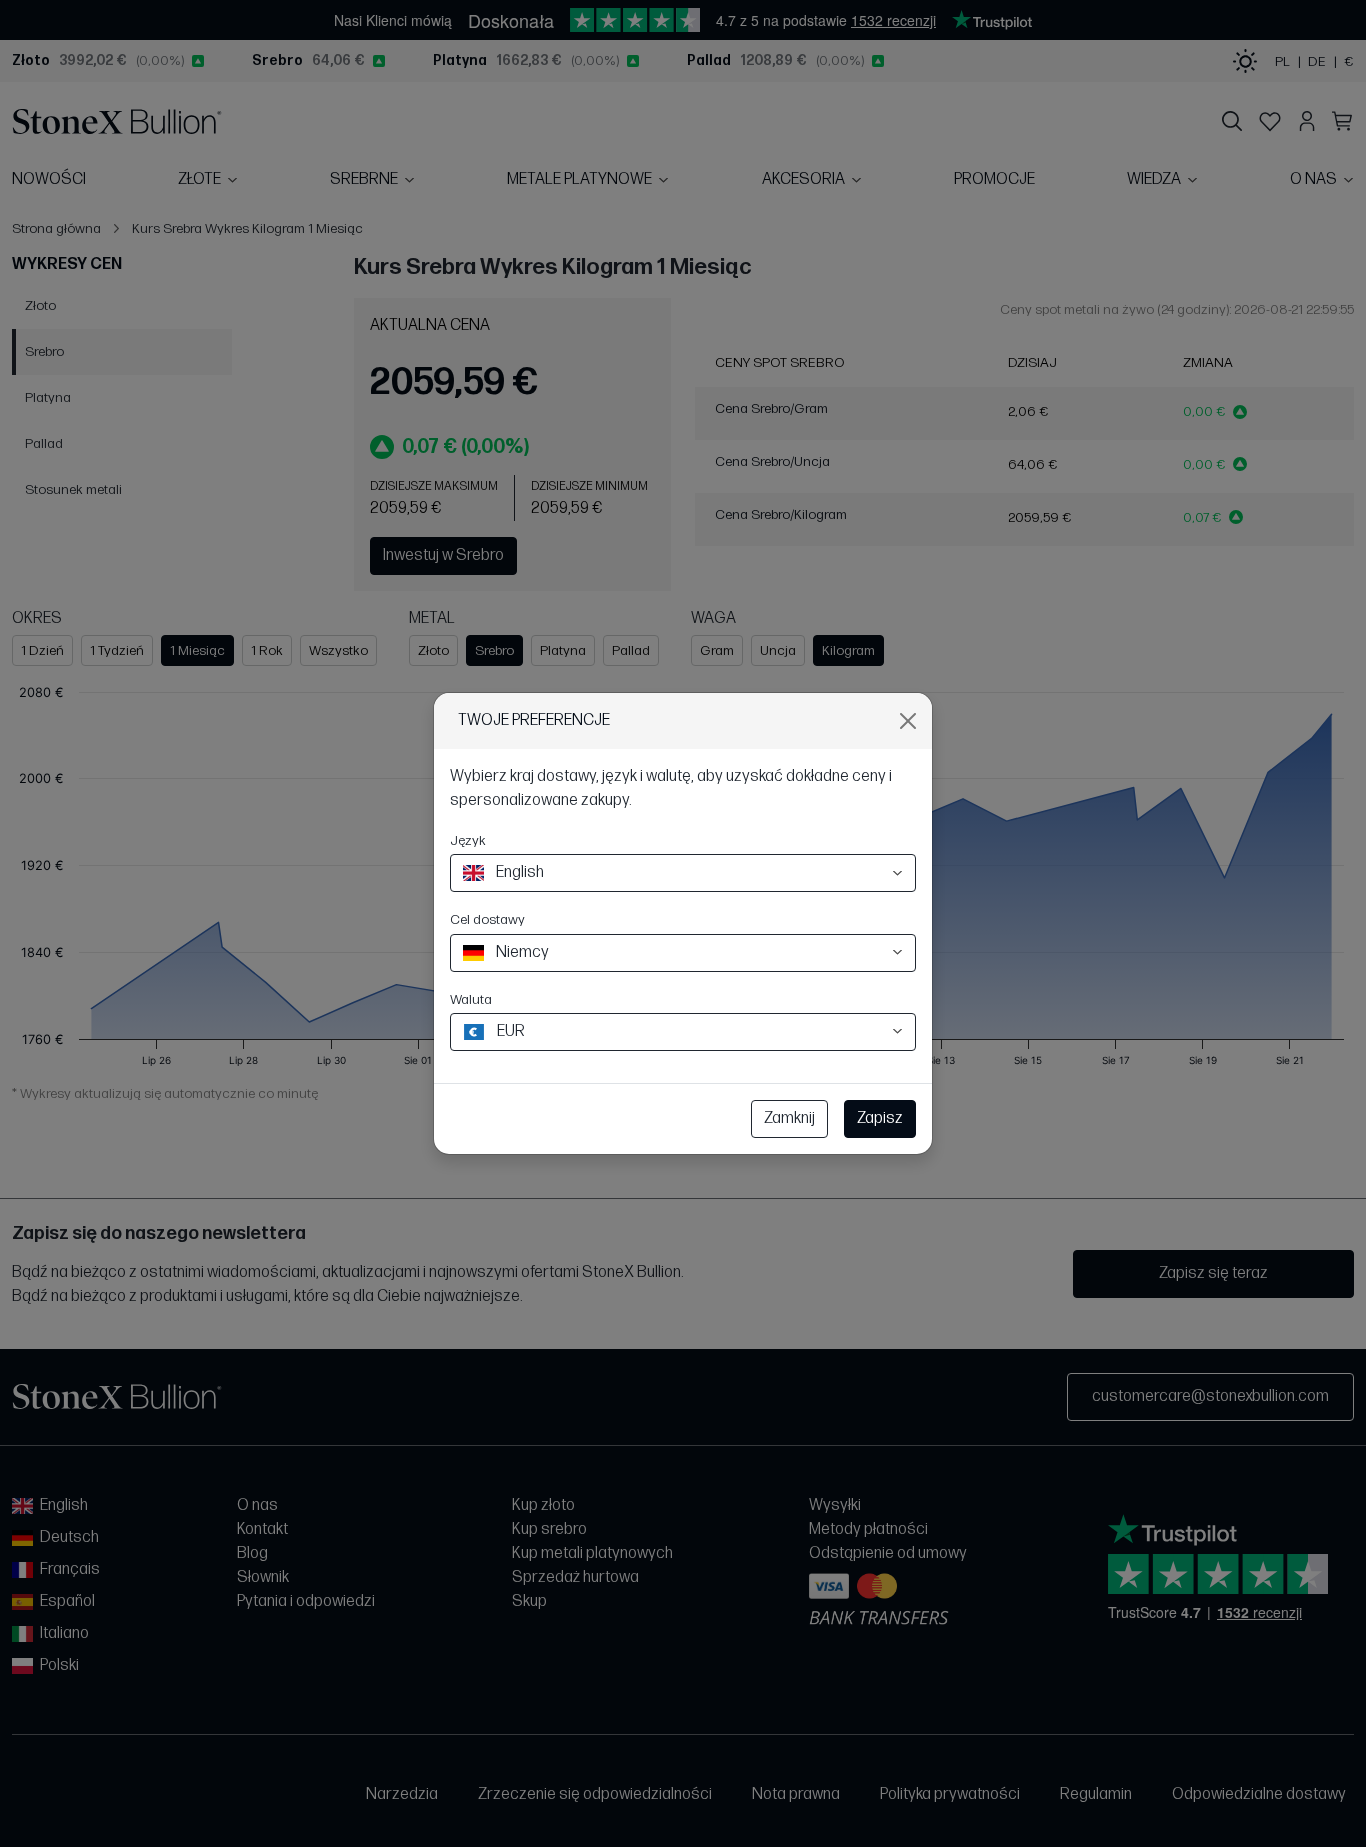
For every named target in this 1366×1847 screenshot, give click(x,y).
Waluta (471, 999)
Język (468, 840)
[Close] (908, 721)
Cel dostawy (487, 919)
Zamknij (789, 1118)
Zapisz (880, 1118)
